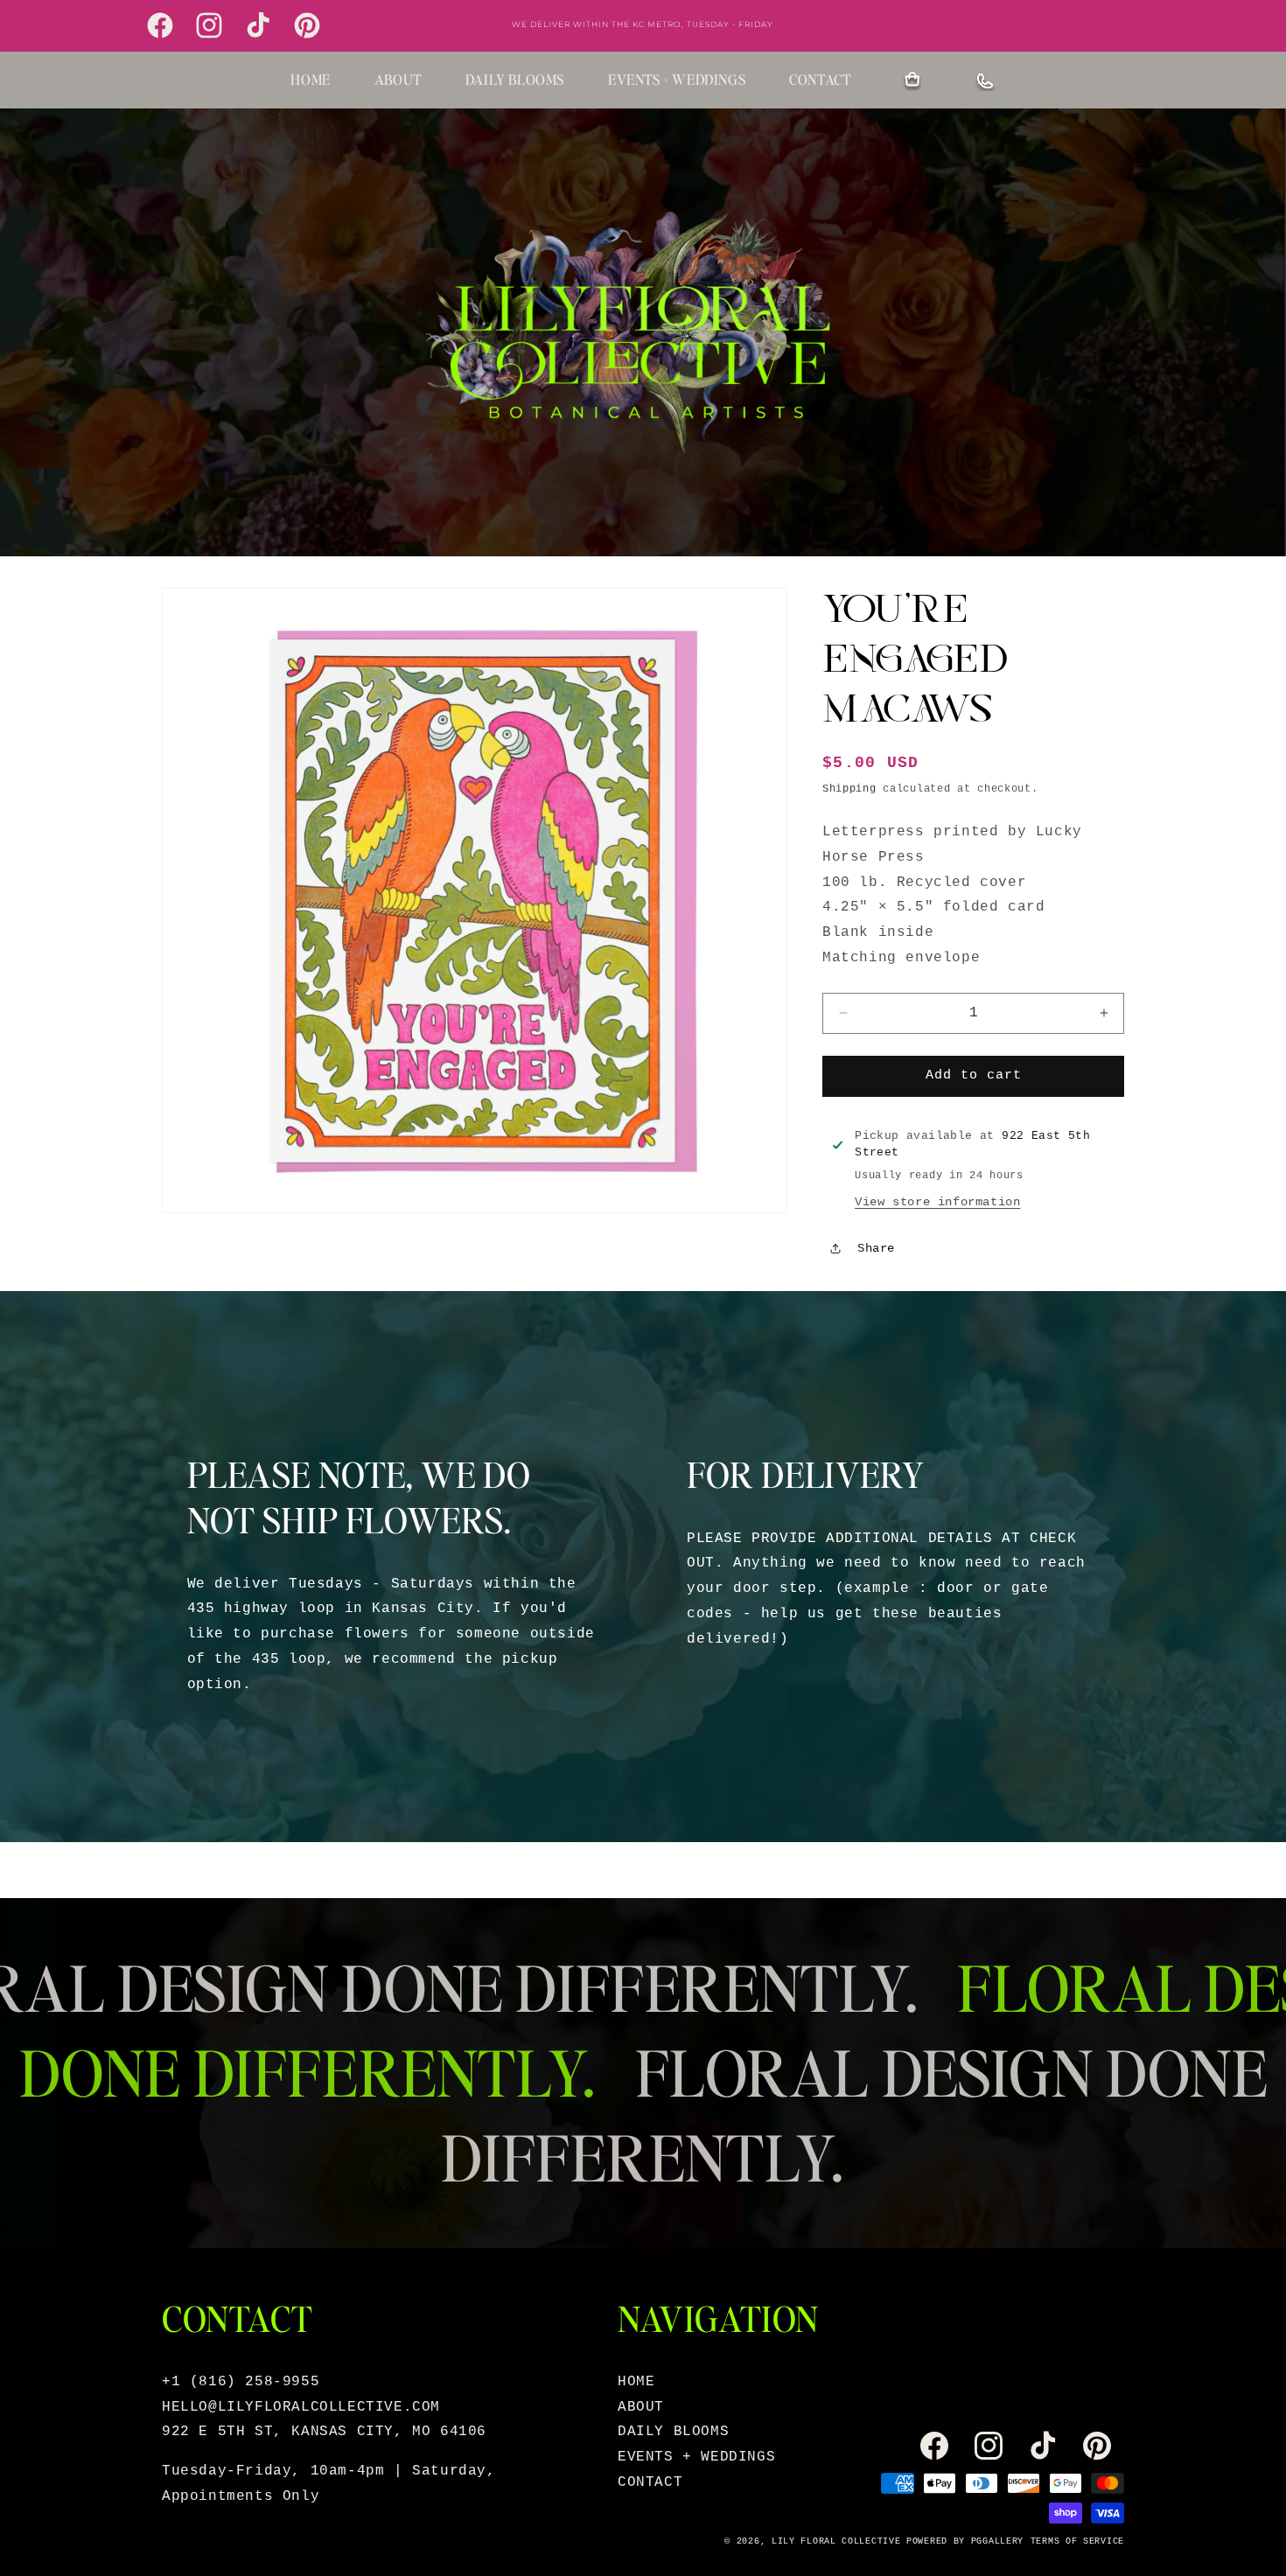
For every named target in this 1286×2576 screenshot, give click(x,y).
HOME (310, 79)
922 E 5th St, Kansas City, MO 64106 (324, 2432)
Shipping (849, 789)
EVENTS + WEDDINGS (677, 79)
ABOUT (398, 79)
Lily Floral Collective (836, 2541)
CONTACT (820, 79)
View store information (937, 1202)
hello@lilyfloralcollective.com (301, 2407)
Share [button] (876, 1248)
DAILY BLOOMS (515, 79)
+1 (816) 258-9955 (241, 2382)
